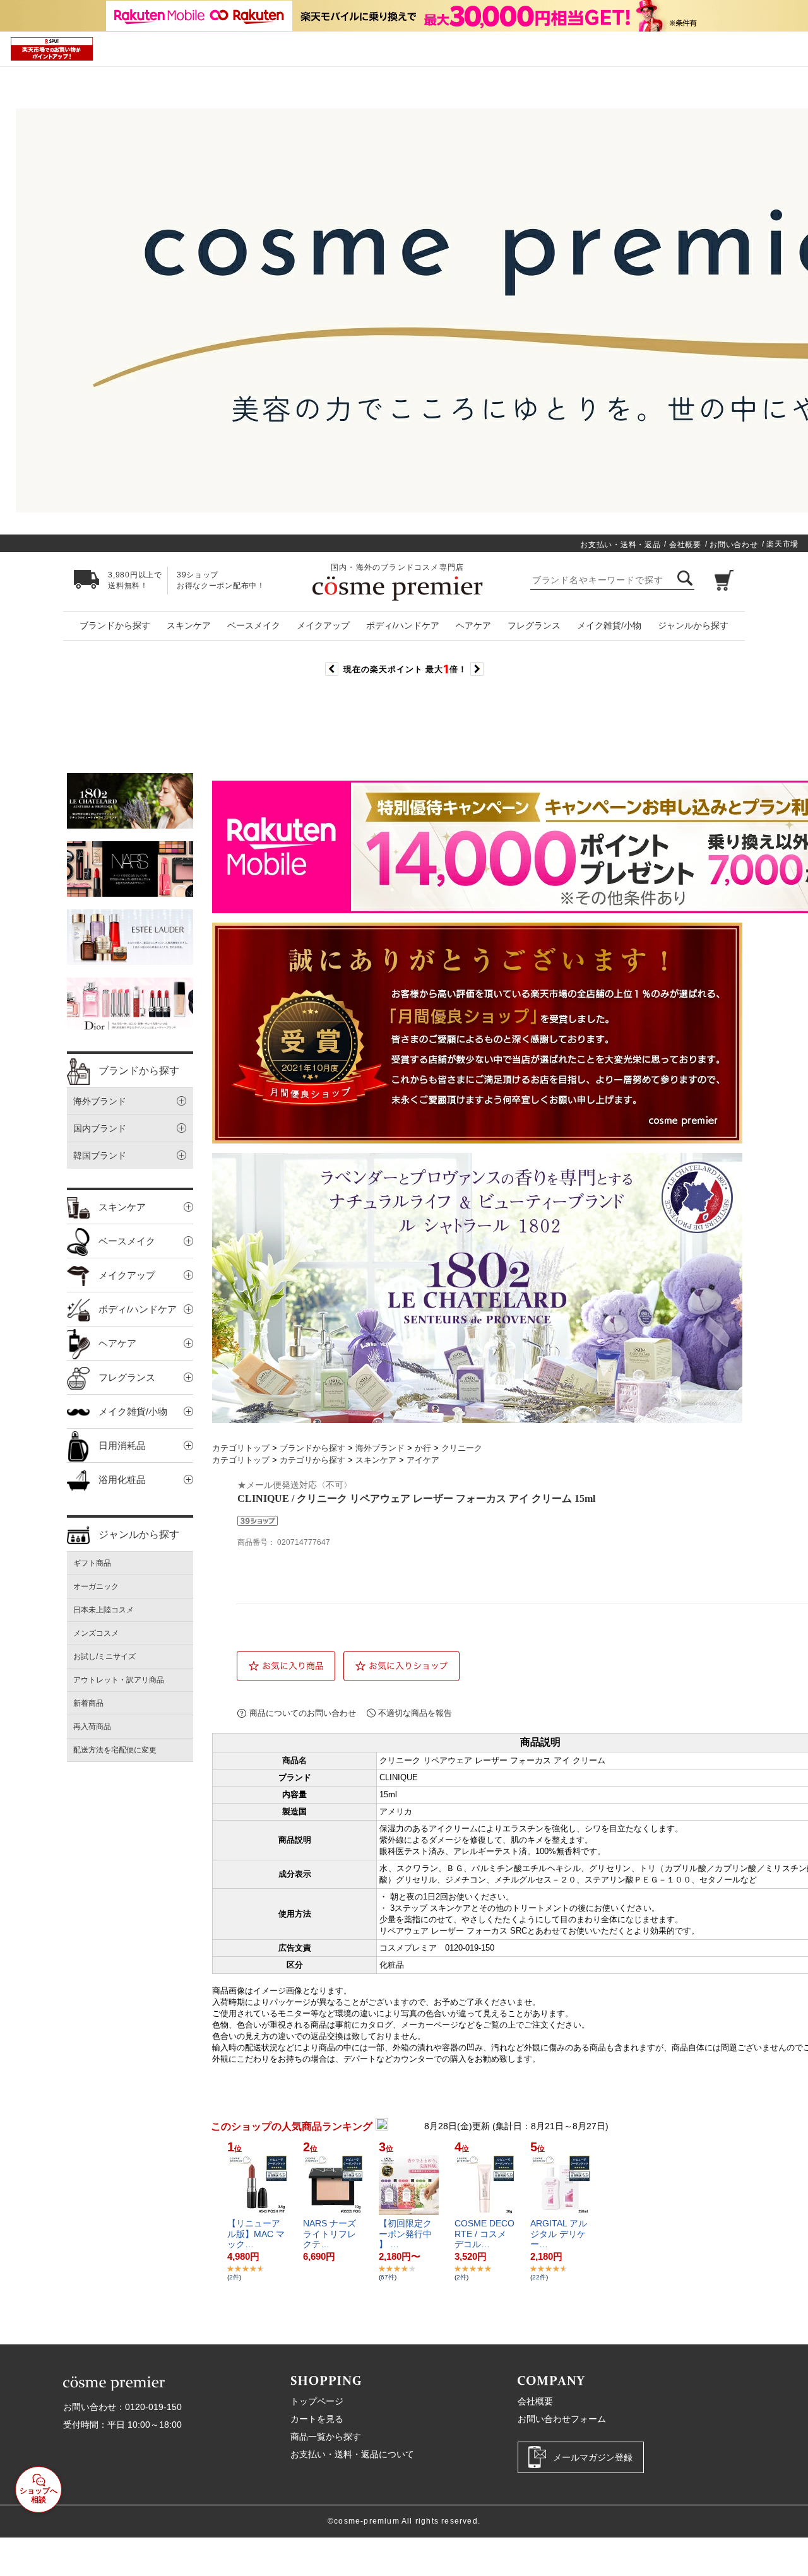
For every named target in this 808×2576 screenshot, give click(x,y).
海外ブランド (100, 1101)
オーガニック (96, 1586)
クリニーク (462, 1448)
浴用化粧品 (122, 1480)
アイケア (423, 1460)
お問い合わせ (734, 545)
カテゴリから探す (312, 1460)
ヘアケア (473, 625)
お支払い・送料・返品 (620, 545)
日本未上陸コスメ (104, 1610)
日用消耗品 (122, 1445)
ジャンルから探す (693, 625)
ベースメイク (254, 625)
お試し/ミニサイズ (104, 1657)
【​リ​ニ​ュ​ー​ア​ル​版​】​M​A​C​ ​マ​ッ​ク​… (256, 2234)
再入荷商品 (92, 1727)
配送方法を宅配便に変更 (115, 1750)
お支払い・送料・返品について (352, 2454)
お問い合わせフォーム (562, 2419)
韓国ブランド (100, 1155)
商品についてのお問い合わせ (303, 1713)
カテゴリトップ (241, 1448)
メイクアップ (323, 625)
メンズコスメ (96, 1633)
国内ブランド (100, 1128)
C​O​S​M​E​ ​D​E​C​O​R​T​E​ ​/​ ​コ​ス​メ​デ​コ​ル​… (484, 2234)
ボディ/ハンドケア (403, 625)
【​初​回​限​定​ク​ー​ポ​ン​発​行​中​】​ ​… (405, 2234)
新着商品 (88, 1703)
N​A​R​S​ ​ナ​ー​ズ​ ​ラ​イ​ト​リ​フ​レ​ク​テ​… (331, 2234)
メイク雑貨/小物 (609, 625)
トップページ (317, 2401)
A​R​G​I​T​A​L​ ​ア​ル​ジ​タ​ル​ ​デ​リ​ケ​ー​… (559, 2234)
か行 (423, 1448)
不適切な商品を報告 (415, 1713)
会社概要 (685, 545)
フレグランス (534, 625)
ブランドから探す (115, 625)
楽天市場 (782, 544)
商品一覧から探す (326, 2437)
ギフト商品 (92, 1563)
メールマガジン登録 (593, 2457)
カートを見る (317, 2419)
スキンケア (189, 625)
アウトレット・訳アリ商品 (119, 1680)
